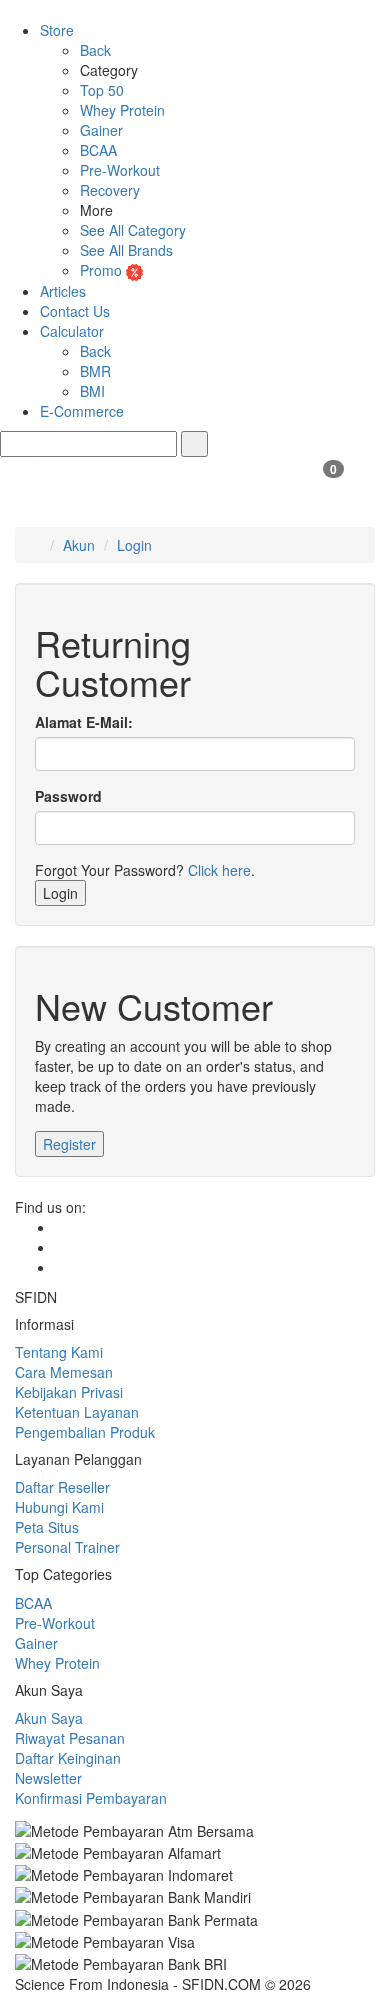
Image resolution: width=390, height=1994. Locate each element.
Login (134, 545)
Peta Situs (47, 1527)
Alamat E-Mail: (84, 722)
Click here (219, 870)
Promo (103, 270)
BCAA (98, 150)
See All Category (133, 230)
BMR (95, 371)
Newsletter (48, 1778)
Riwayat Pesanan (70, 1738)
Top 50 (102, 90)
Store (57, 30)
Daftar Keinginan (68, 1758)
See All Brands (126, 250)
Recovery (110, 190)
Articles (63, 291)
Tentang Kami (59, 1352)
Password (68, 796)
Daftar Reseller (62, 1487)
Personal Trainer (67, 1547)
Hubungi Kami (59, 1507)
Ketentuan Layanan (77, 1412)
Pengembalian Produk (85, 1432)
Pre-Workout (120, 170)
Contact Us (75, 311)
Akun (79, 545)
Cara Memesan (64, 1372)
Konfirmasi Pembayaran (91, 1798)
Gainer (101, 130)
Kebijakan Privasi (69, 1392)
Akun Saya (49, 1718)
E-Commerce (82, 411)
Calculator (72, 331)
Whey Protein (122, 110)
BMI (92, 391)
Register (69, 1144)
